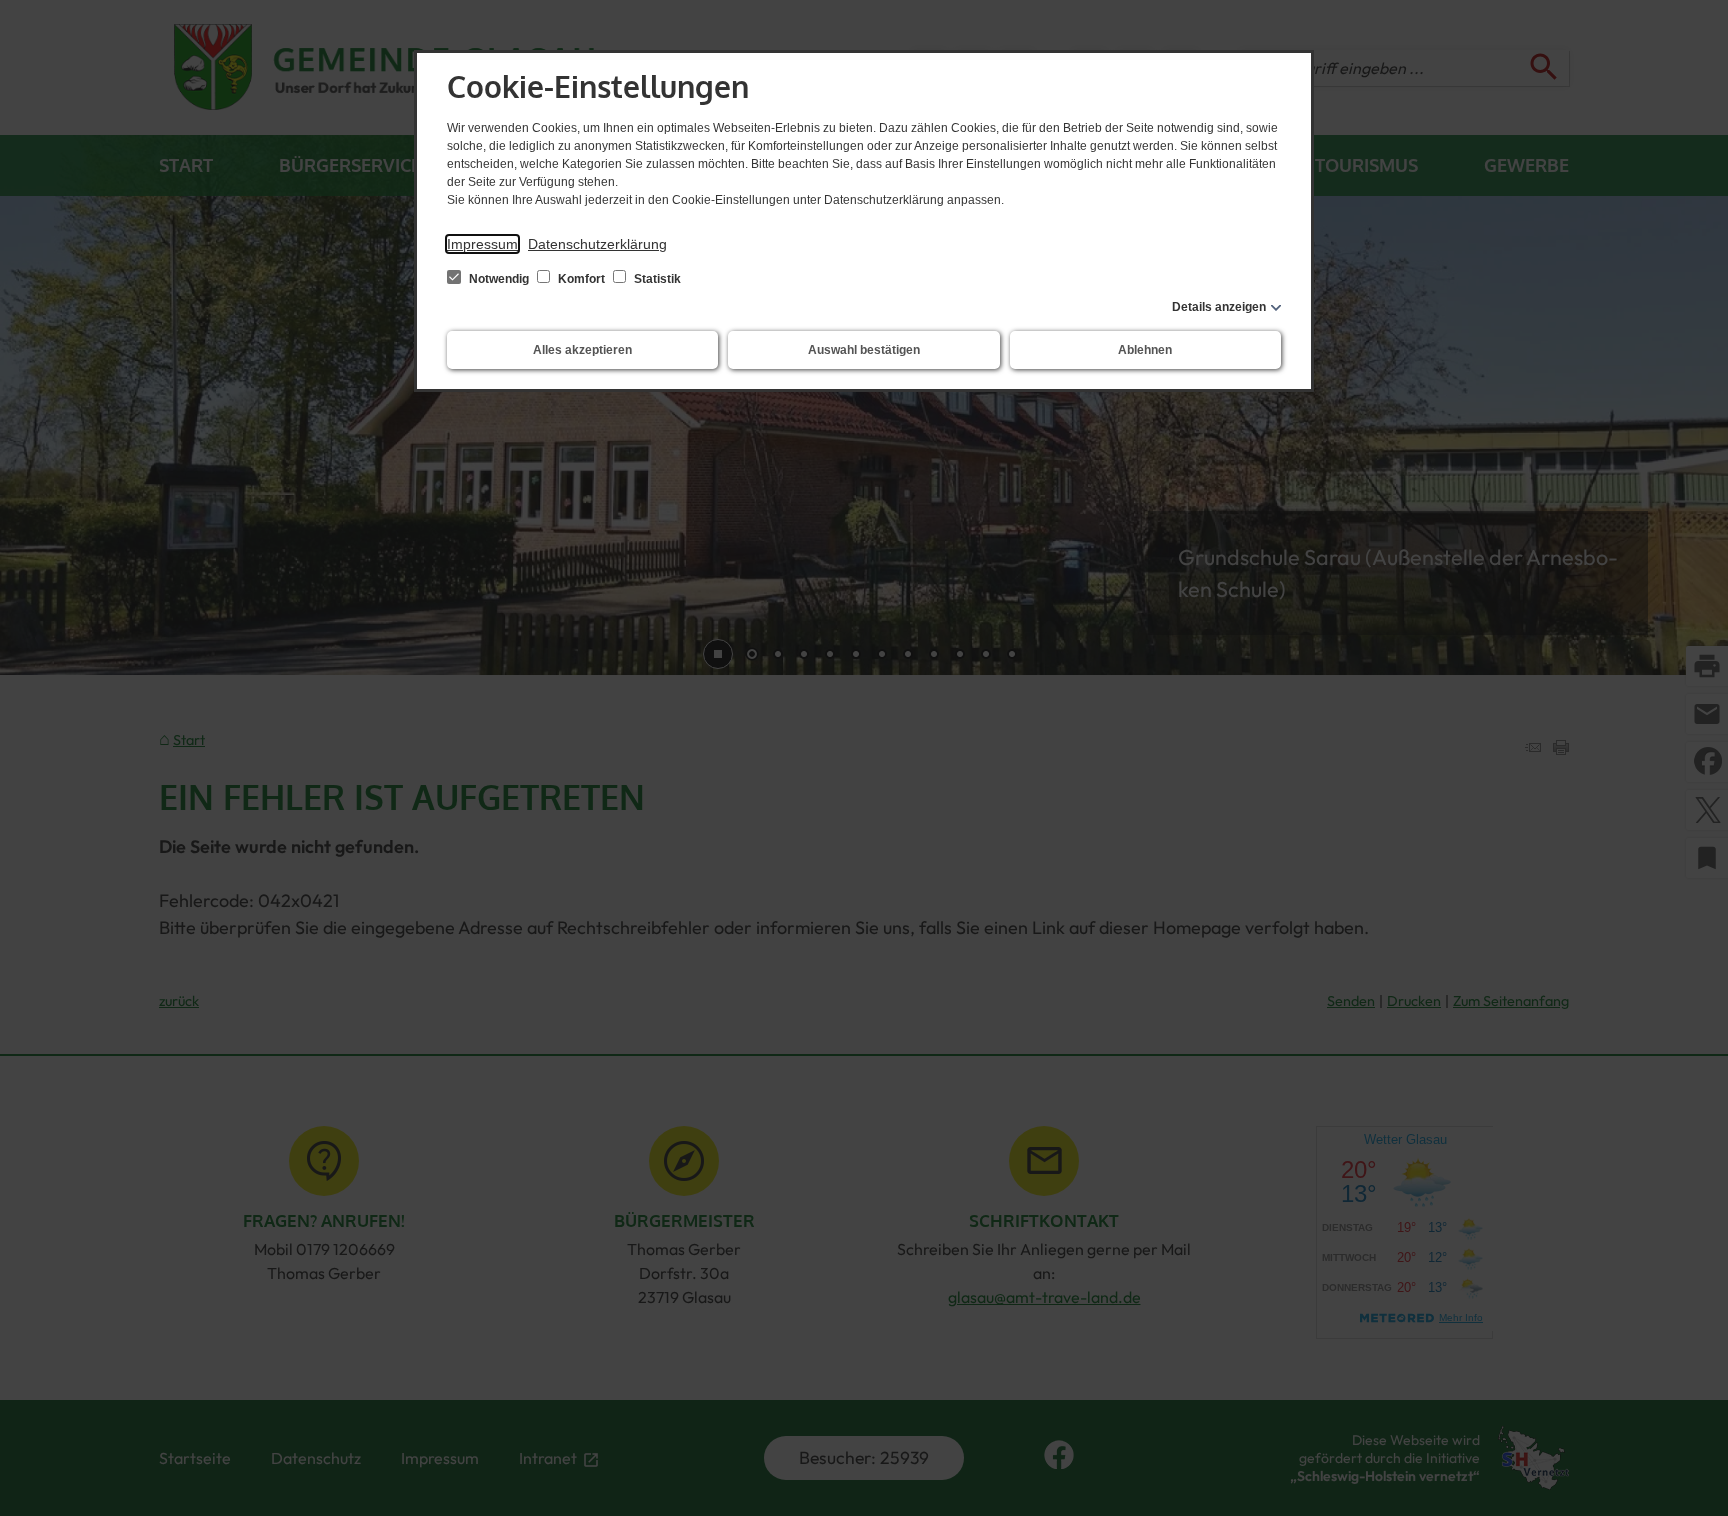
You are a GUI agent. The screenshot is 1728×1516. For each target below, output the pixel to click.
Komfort (581, 279)
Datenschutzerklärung (597, 244)
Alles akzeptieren (582, 350)
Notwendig (499, 279)
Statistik (656, 279)
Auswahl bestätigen (864, 350)
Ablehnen (1145, 350)
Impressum (482, 244)
